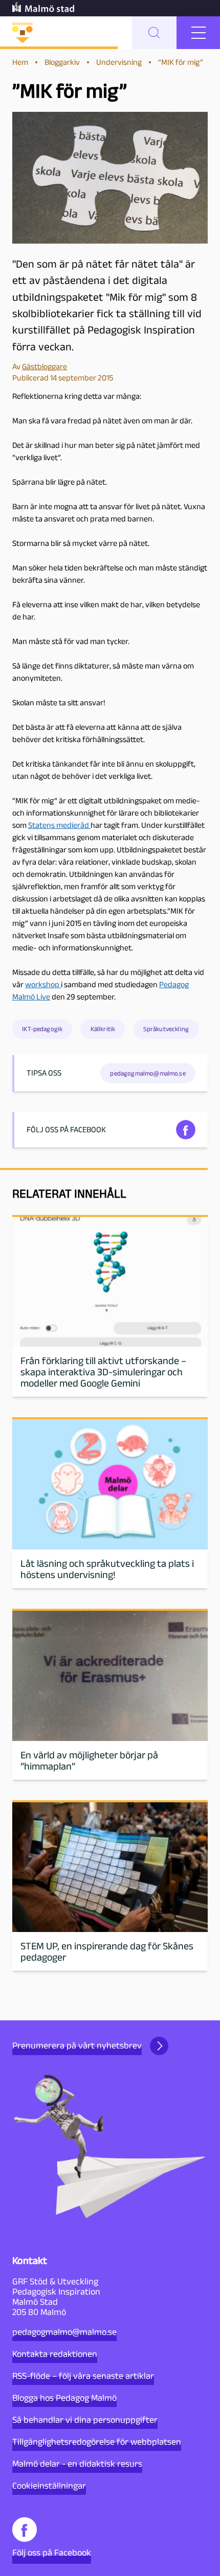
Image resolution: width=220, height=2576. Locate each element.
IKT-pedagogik (42, 1029)
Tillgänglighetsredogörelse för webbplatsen (97, 2442)
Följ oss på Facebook (52, 2553)
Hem (20, 62)
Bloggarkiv (62, 62)
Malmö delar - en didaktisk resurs (77, 2464)
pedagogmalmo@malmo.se (64, 2332)
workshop (43, 984)
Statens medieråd (59, 825)
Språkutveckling (166, 1029)
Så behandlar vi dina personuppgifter (85, 2420)
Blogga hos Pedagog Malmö (64, 2398)
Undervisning (119, 62)
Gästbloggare (45, 366)
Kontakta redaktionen (55, 2354)
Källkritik (103, 1029)
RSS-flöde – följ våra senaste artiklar (83, 2376)
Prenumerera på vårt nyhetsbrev (77, 2045)
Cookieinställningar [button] (49, 2486)
